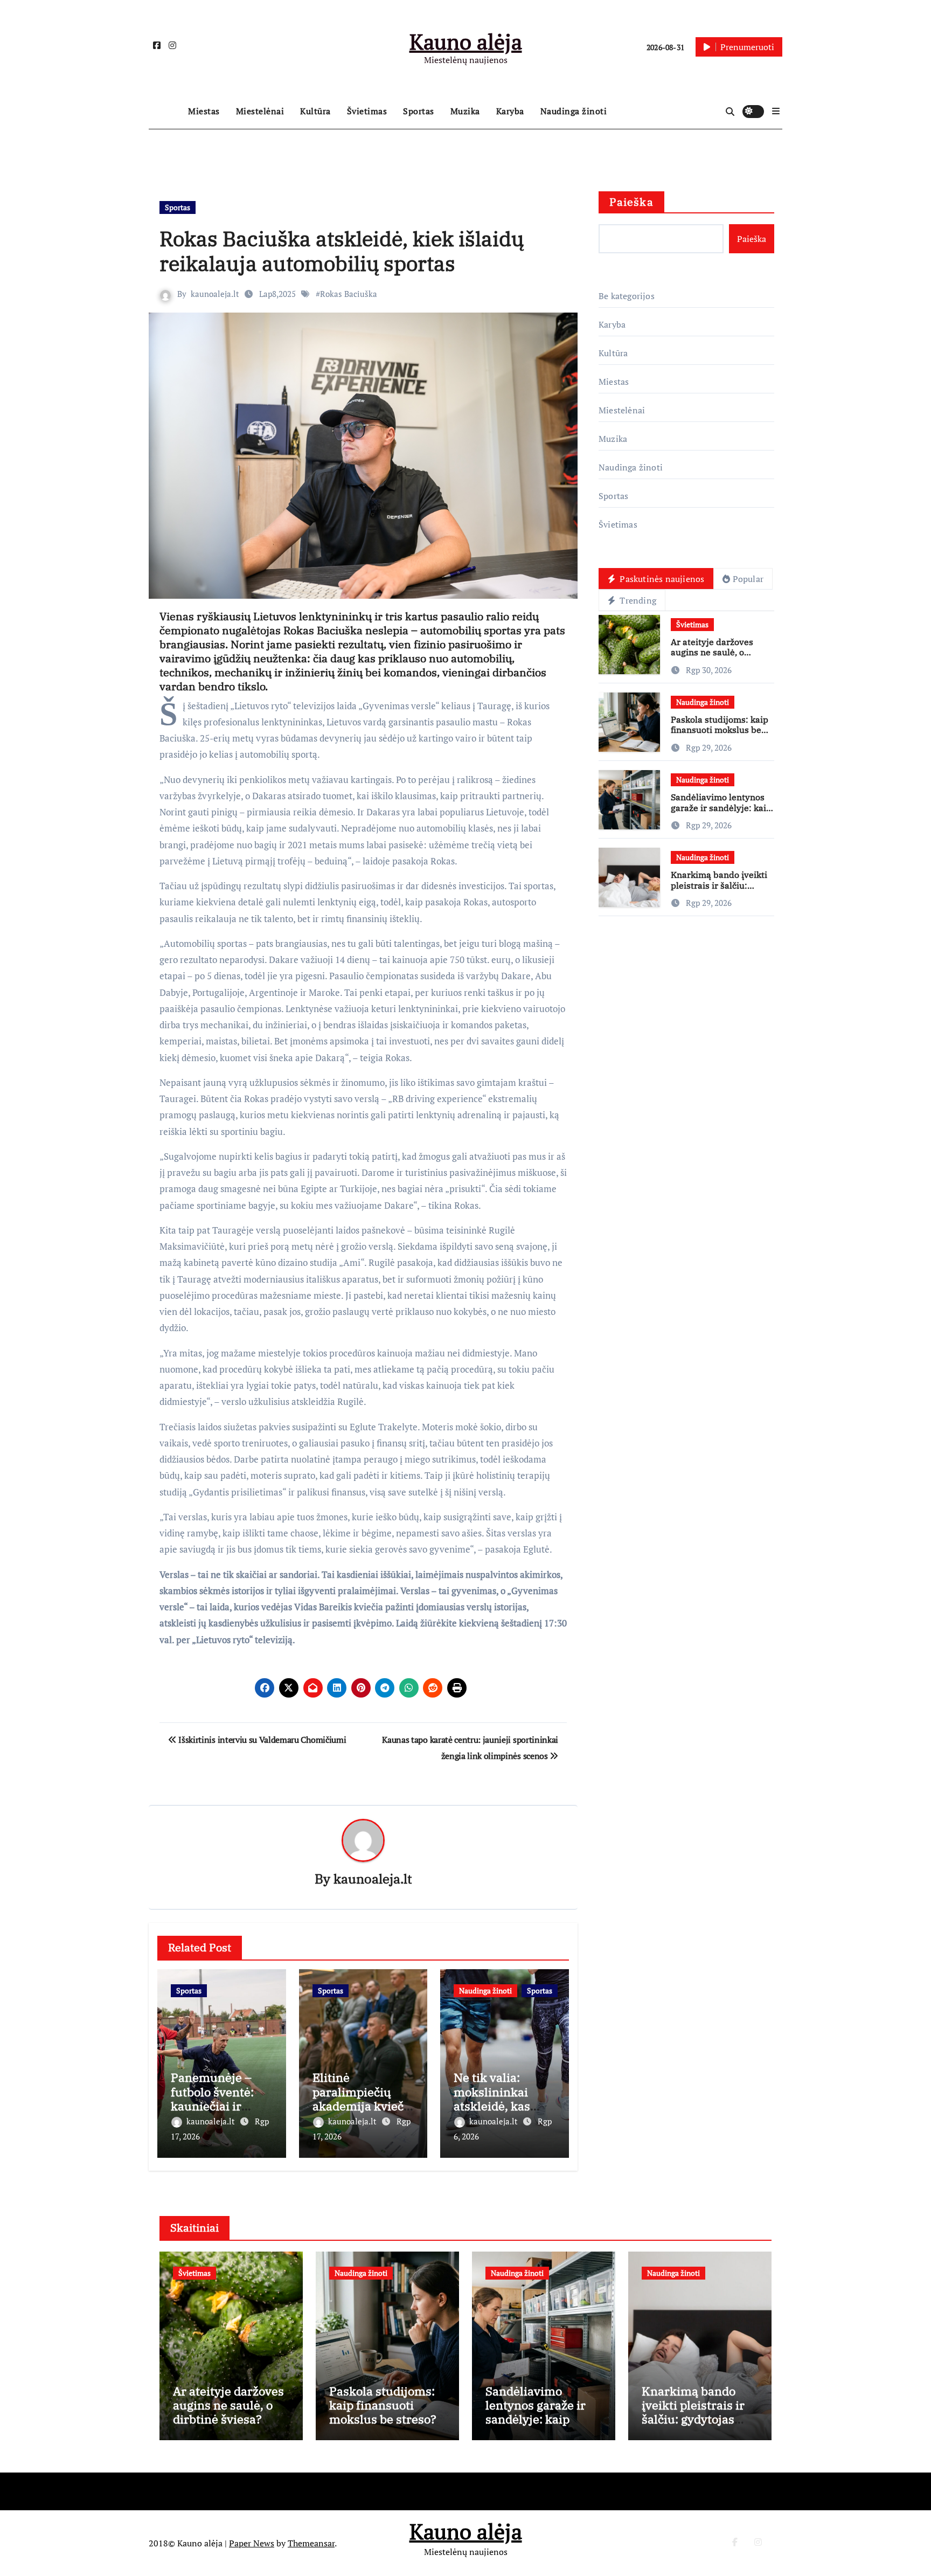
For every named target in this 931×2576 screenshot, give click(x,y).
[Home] (166, 112)
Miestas (204, 111)
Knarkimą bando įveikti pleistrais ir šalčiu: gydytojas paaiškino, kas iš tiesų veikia (721, 890)
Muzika (465, 111)
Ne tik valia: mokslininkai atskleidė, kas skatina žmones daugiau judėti (498, 2106)
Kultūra (315, 111)
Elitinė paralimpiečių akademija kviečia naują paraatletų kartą (363, 2106)
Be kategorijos (627, 296)
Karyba (510, 111)
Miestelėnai (260, 111)
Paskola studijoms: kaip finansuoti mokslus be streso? (720, 730)
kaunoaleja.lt (215, 294)
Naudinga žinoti (574, 111)
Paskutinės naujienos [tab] (661, 579)
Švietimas (367, 111)
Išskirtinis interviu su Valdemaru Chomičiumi (261, 1740)
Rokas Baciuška (349, 294)
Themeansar (311, 2543)
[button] (776, 111)
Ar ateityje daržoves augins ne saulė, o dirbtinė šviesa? (712, 652)
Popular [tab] (748, 579)
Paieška (631, 202)
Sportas (419, 111)
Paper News (252, 2543)
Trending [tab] (637, 600)
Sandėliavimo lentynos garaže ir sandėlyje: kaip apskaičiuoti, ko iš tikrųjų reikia (721, 813)
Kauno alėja (466, 41)
